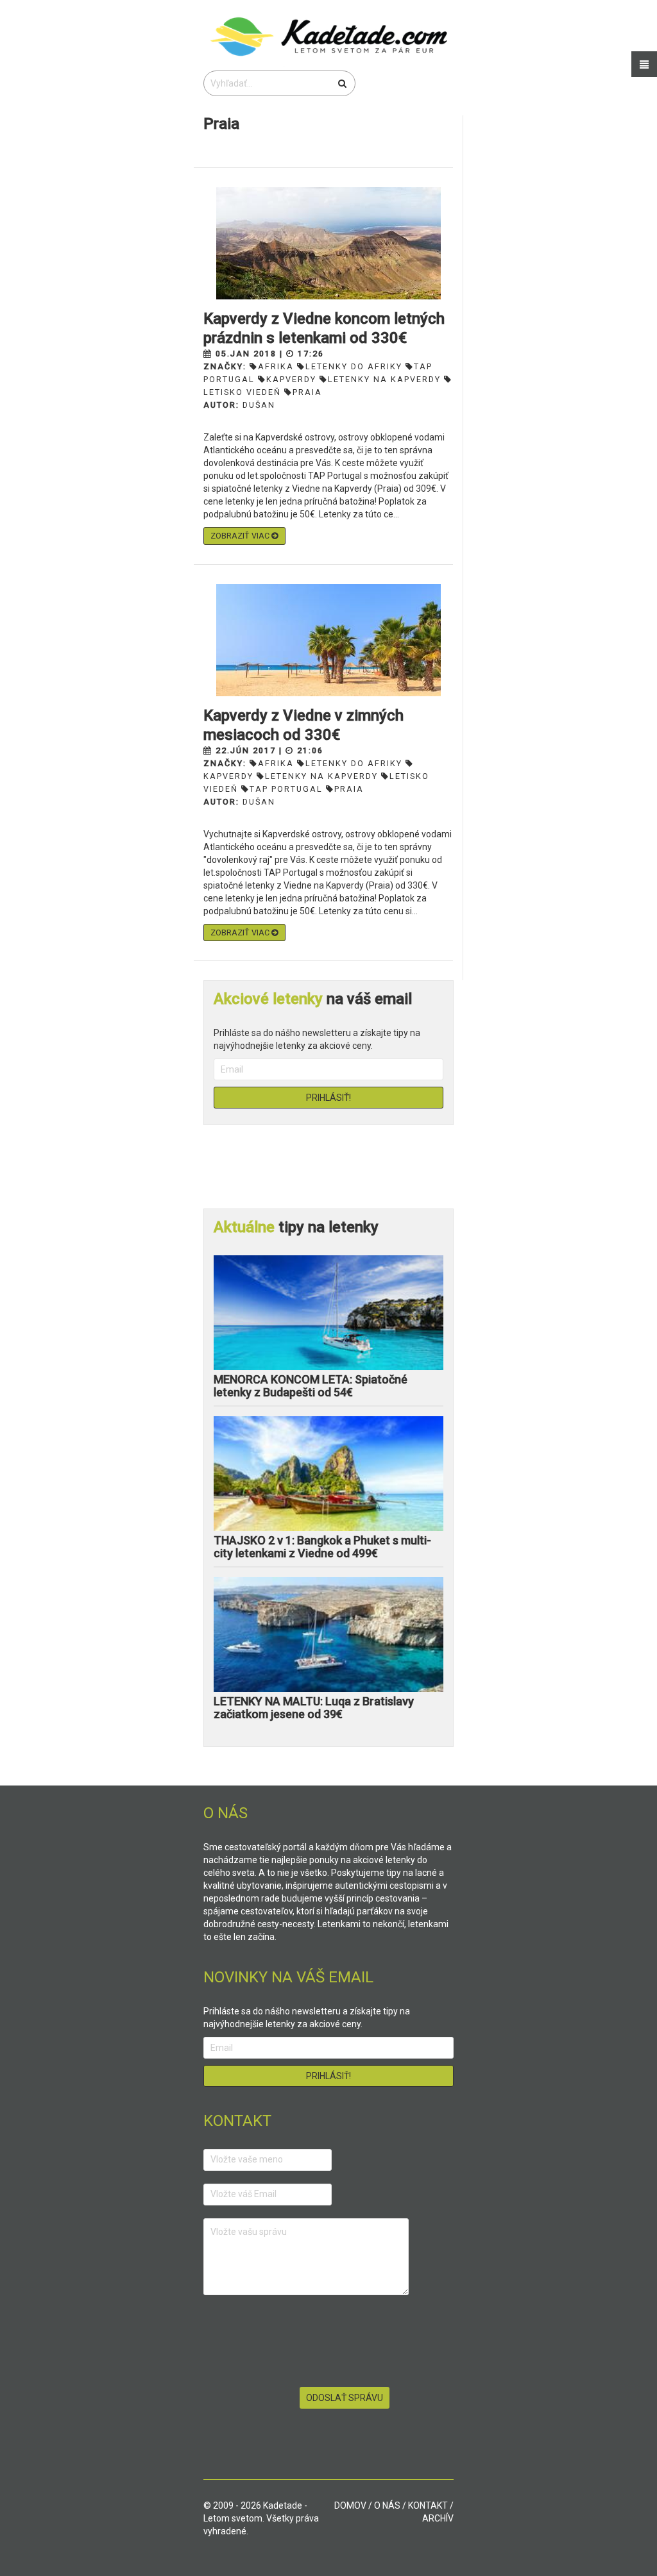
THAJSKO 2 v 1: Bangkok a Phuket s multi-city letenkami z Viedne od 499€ (322, 1547)
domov (350, 2505)
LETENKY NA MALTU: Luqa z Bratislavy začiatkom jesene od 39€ (314, 1708)
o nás (387, 2505)
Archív (438, 2518)
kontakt (428, 2505)
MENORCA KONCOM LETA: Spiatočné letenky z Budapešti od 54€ (311, 1386)
